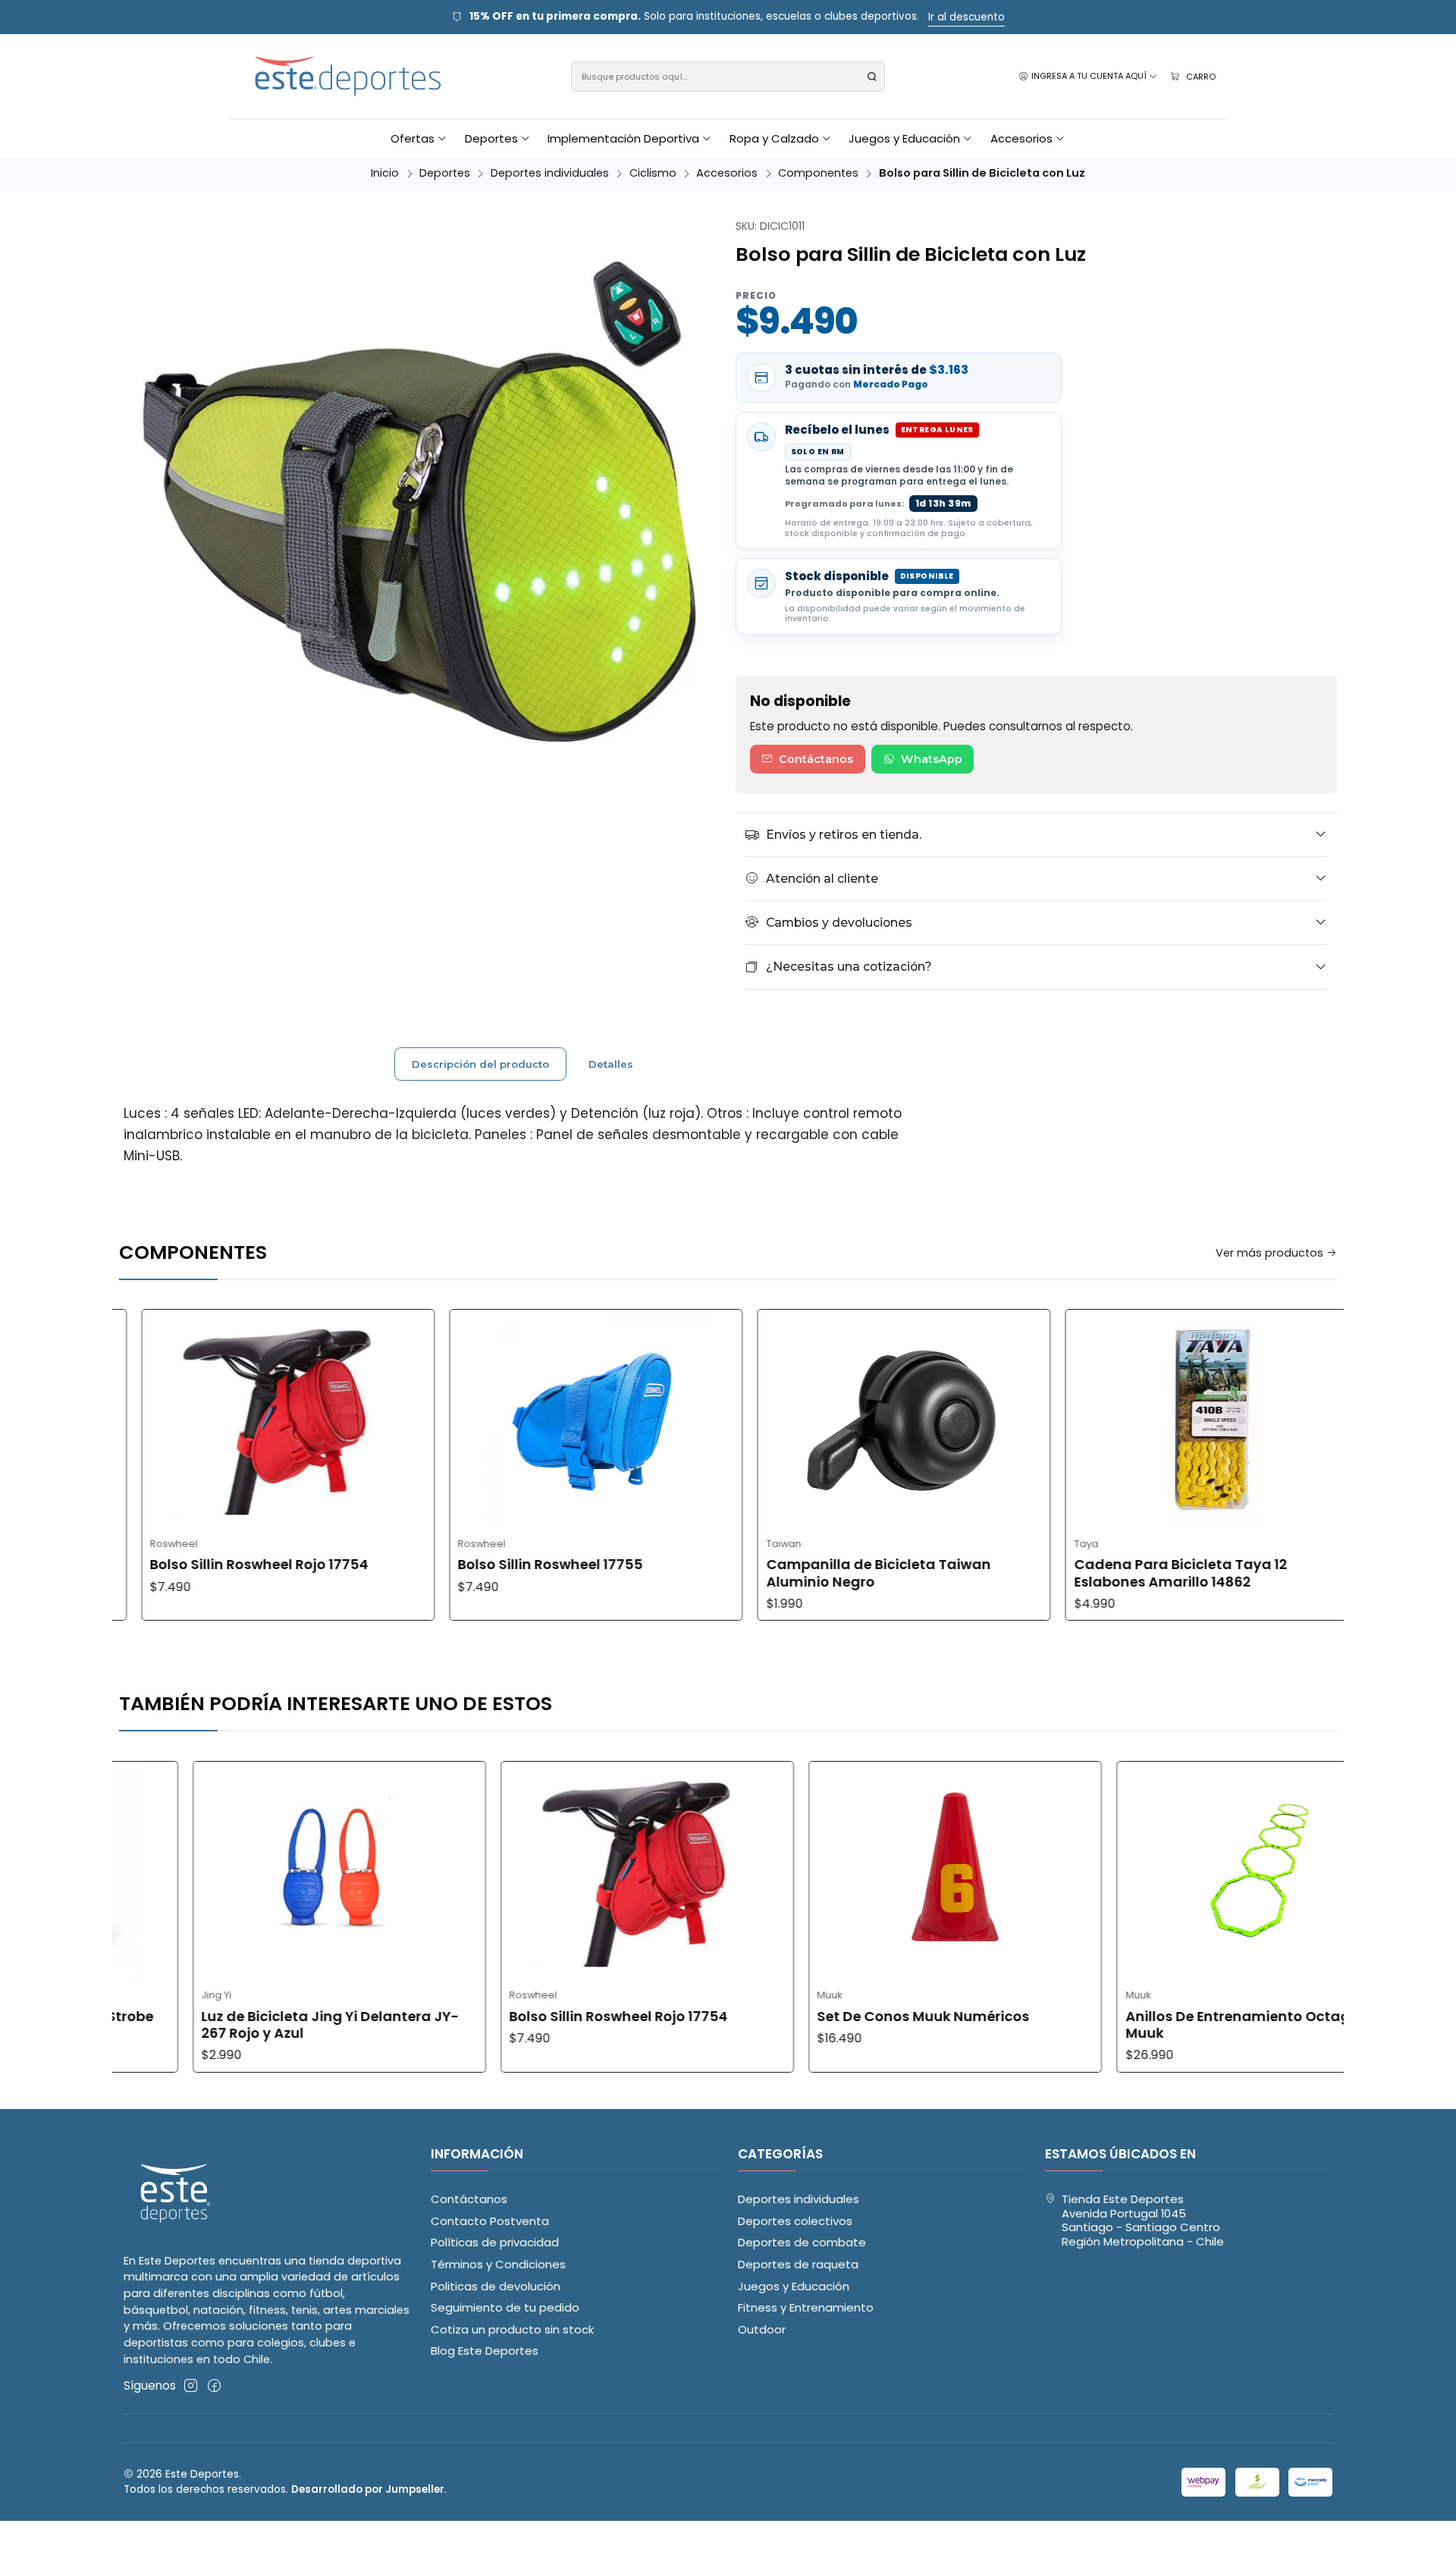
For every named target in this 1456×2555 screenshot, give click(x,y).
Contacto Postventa (490, 2221)
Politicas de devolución (496, 2286)
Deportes (445, 173)
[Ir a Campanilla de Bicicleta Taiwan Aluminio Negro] (794, 1419)
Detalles (611, 1064)
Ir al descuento (966, 17)
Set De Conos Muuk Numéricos (812, 2017)
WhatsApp (932, 759)
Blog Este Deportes (485, 2351)
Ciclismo (653, 173)
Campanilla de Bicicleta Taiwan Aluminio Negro (768, 1573)
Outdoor (762, 2329)
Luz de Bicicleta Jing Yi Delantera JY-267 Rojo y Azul (218, 2025)
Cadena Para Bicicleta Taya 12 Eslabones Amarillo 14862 (1070, 1573)
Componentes (818, 173)
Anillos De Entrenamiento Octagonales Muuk (1150, 2025)
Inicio (385, 173)
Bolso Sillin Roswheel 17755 (440, 1565)
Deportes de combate (802, 2242)
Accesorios (727, 173)
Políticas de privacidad (495, 2242)
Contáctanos (816, 759)
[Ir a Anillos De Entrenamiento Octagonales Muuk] (1152, 1871)
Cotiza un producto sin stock (512, 2329)
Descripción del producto (480, 1064)
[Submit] (872, 77)
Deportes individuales (550, 173)
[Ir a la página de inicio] (349, 77)
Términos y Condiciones (498, 2264)
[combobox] (728, 77)
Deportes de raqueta (798, 2264)
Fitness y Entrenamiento (806, 2307)
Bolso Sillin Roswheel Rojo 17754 (149, 1565)
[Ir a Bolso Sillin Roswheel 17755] (486, 1419)
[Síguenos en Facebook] (214, 2386)
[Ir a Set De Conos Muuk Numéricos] (844, 1871)
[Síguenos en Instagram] (191, 2386)
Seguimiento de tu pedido (505, 2307)
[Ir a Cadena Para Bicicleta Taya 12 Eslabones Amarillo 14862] (1101, 1419)
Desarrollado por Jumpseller (368, 2489)
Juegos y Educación (794, 2286)
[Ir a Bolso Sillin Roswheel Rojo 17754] (177, 1419)
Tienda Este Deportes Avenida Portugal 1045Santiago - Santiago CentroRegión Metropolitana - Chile (1143, 2220)
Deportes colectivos (795, 2221)
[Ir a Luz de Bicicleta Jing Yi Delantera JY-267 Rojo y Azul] (227, 1871)
